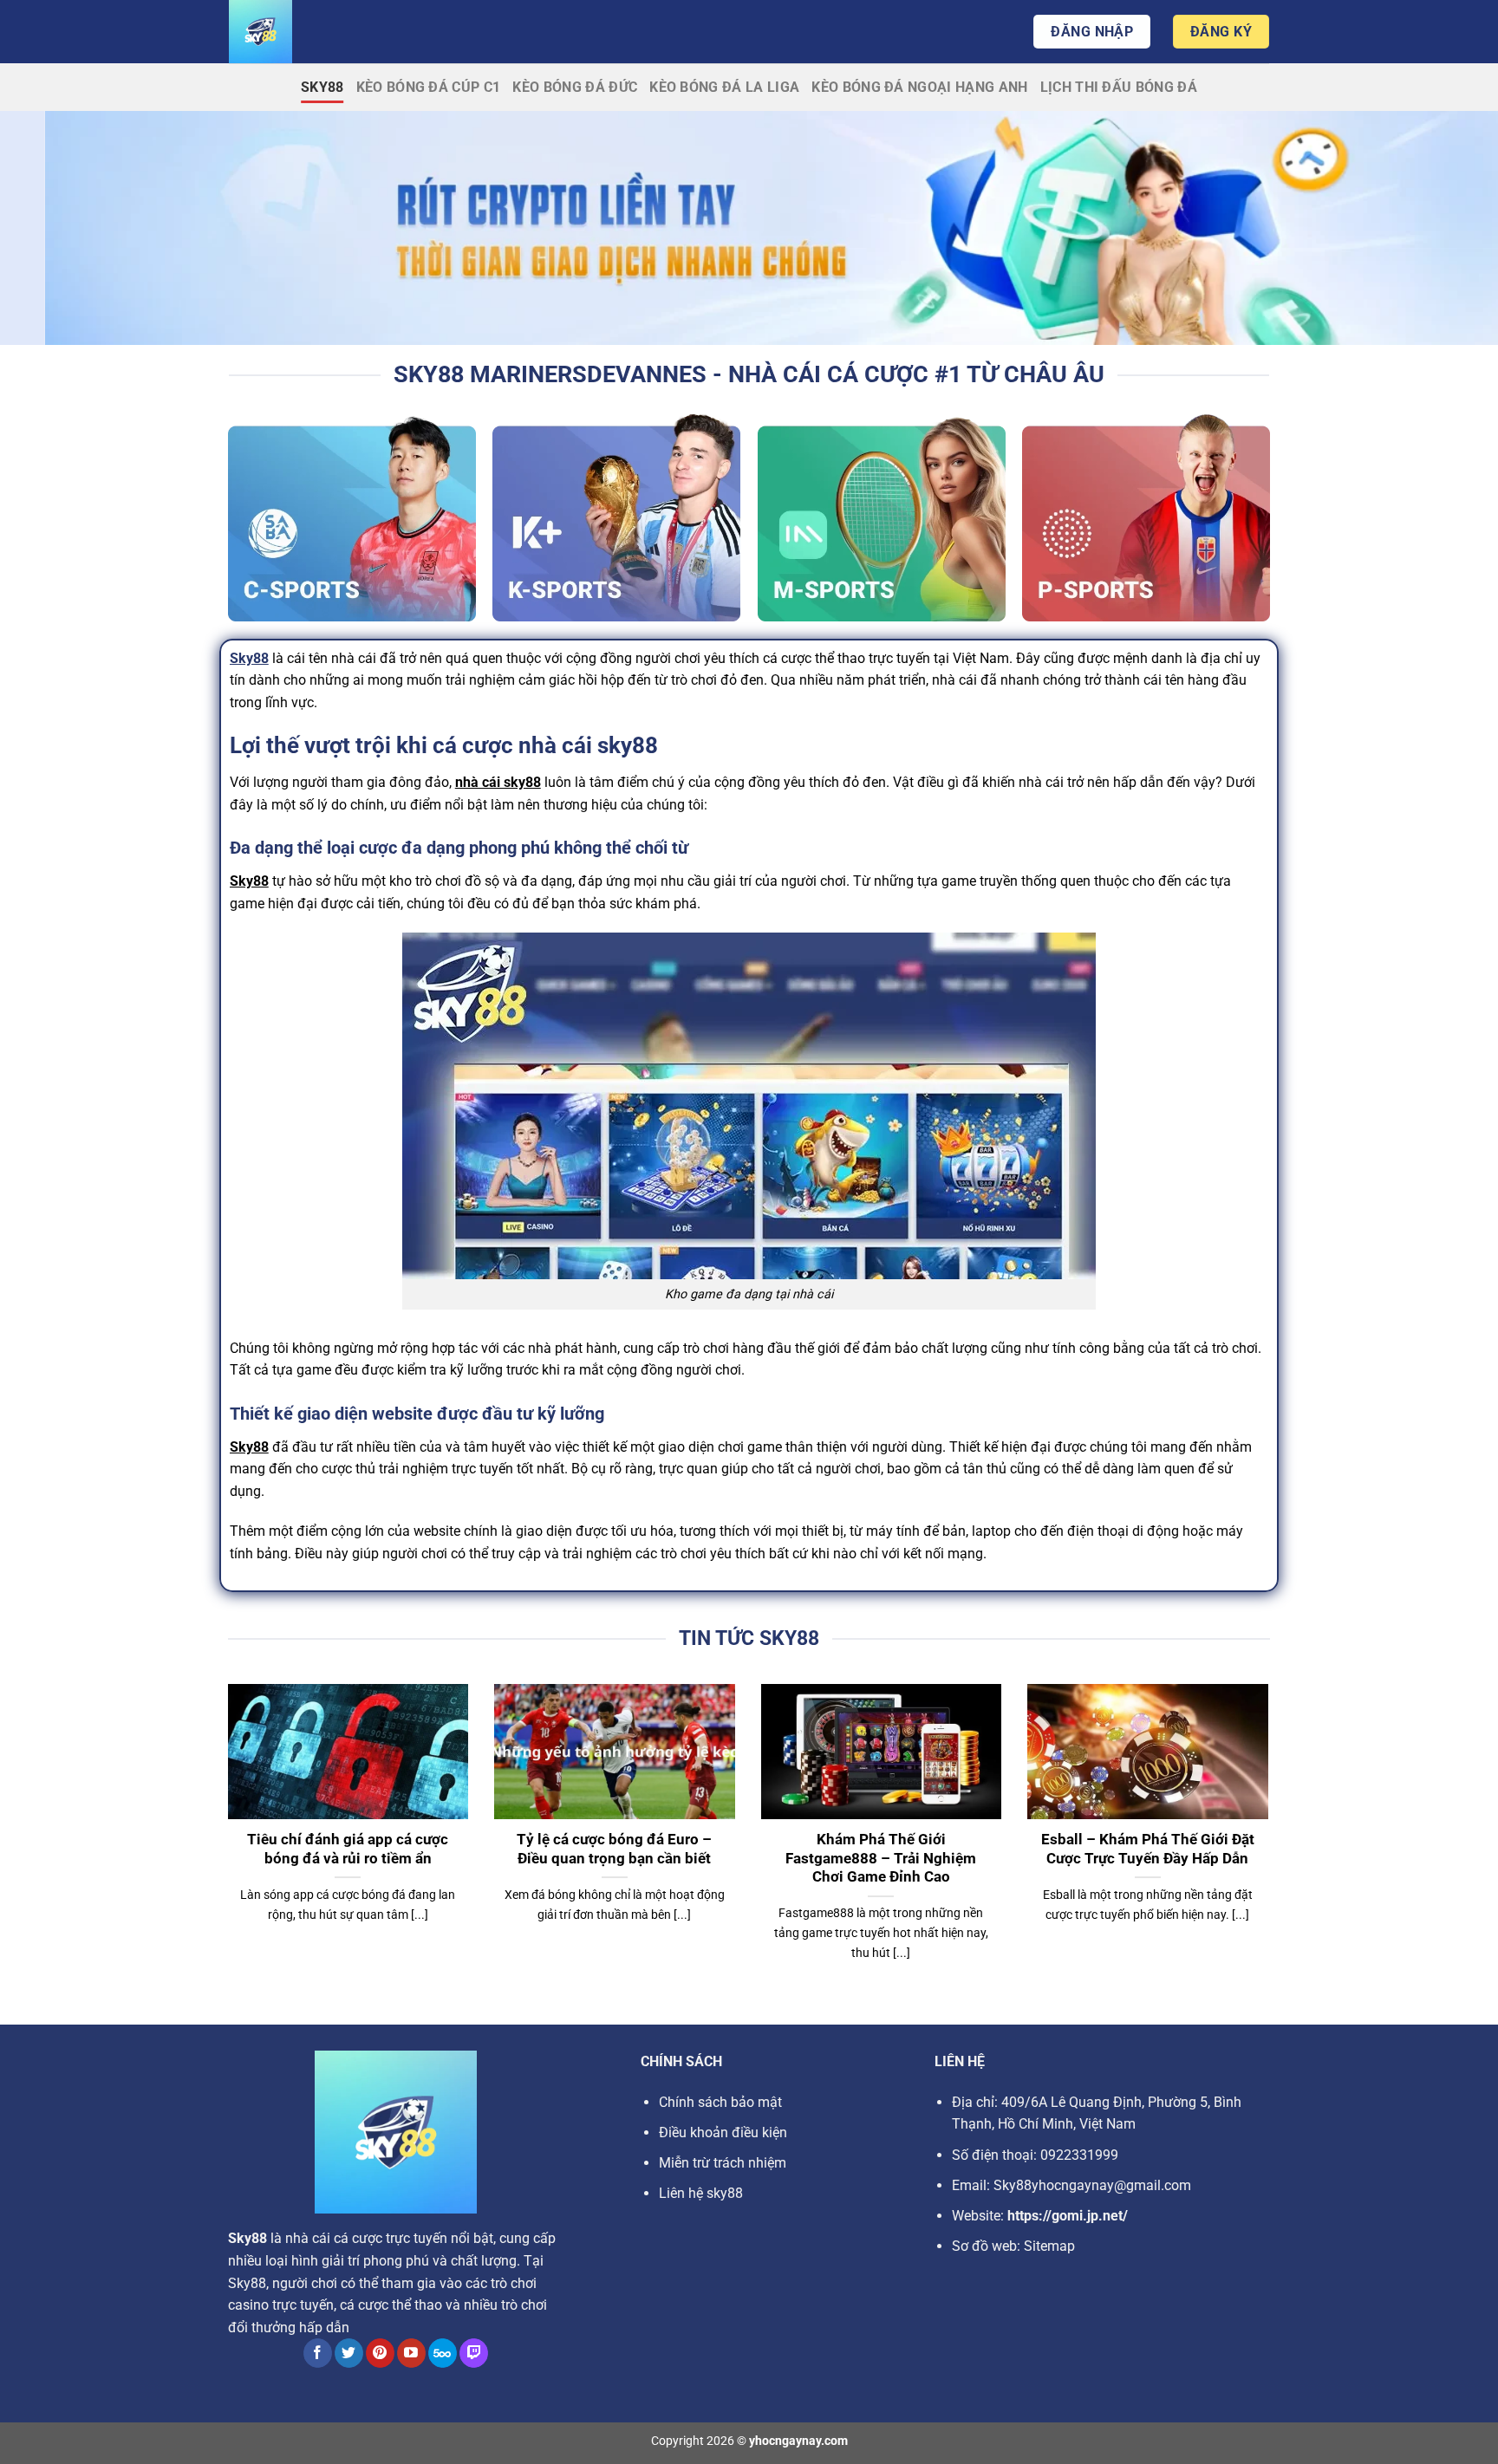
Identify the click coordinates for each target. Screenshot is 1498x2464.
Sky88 (322, 87)
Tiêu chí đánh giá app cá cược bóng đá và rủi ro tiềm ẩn (348, 1849)
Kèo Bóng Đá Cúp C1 (429, 87)
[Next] (1272, 1844)
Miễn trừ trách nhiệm (723, 2163)
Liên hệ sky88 (701, 2193)
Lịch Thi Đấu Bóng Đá (1119, 87)
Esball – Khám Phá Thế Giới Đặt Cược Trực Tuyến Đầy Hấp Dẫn (1148, 1849)
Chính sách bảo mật (720, 2102)
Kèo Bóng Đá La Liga (724, 87)
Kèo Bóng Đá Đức (575, 87)
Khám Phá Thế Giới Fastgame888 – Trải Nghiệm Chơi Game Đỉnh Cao (881, 1858)
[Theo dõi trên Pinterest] (380, 2353)
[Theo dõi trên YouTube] (411, 2353)
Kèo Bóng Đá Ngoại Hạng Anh (919, 87)
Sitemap (1049, 2246)
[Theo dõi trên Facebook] (318, 2353)
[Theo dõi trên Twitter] (349, 2353)
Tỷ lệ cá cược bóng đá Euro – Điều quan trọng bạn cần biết (614, 1849)
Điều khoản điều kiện (723, 2132)
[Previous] (225, 1844)
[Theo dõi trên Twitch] (474, 2353)
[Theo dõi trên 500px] (443, 2353)
